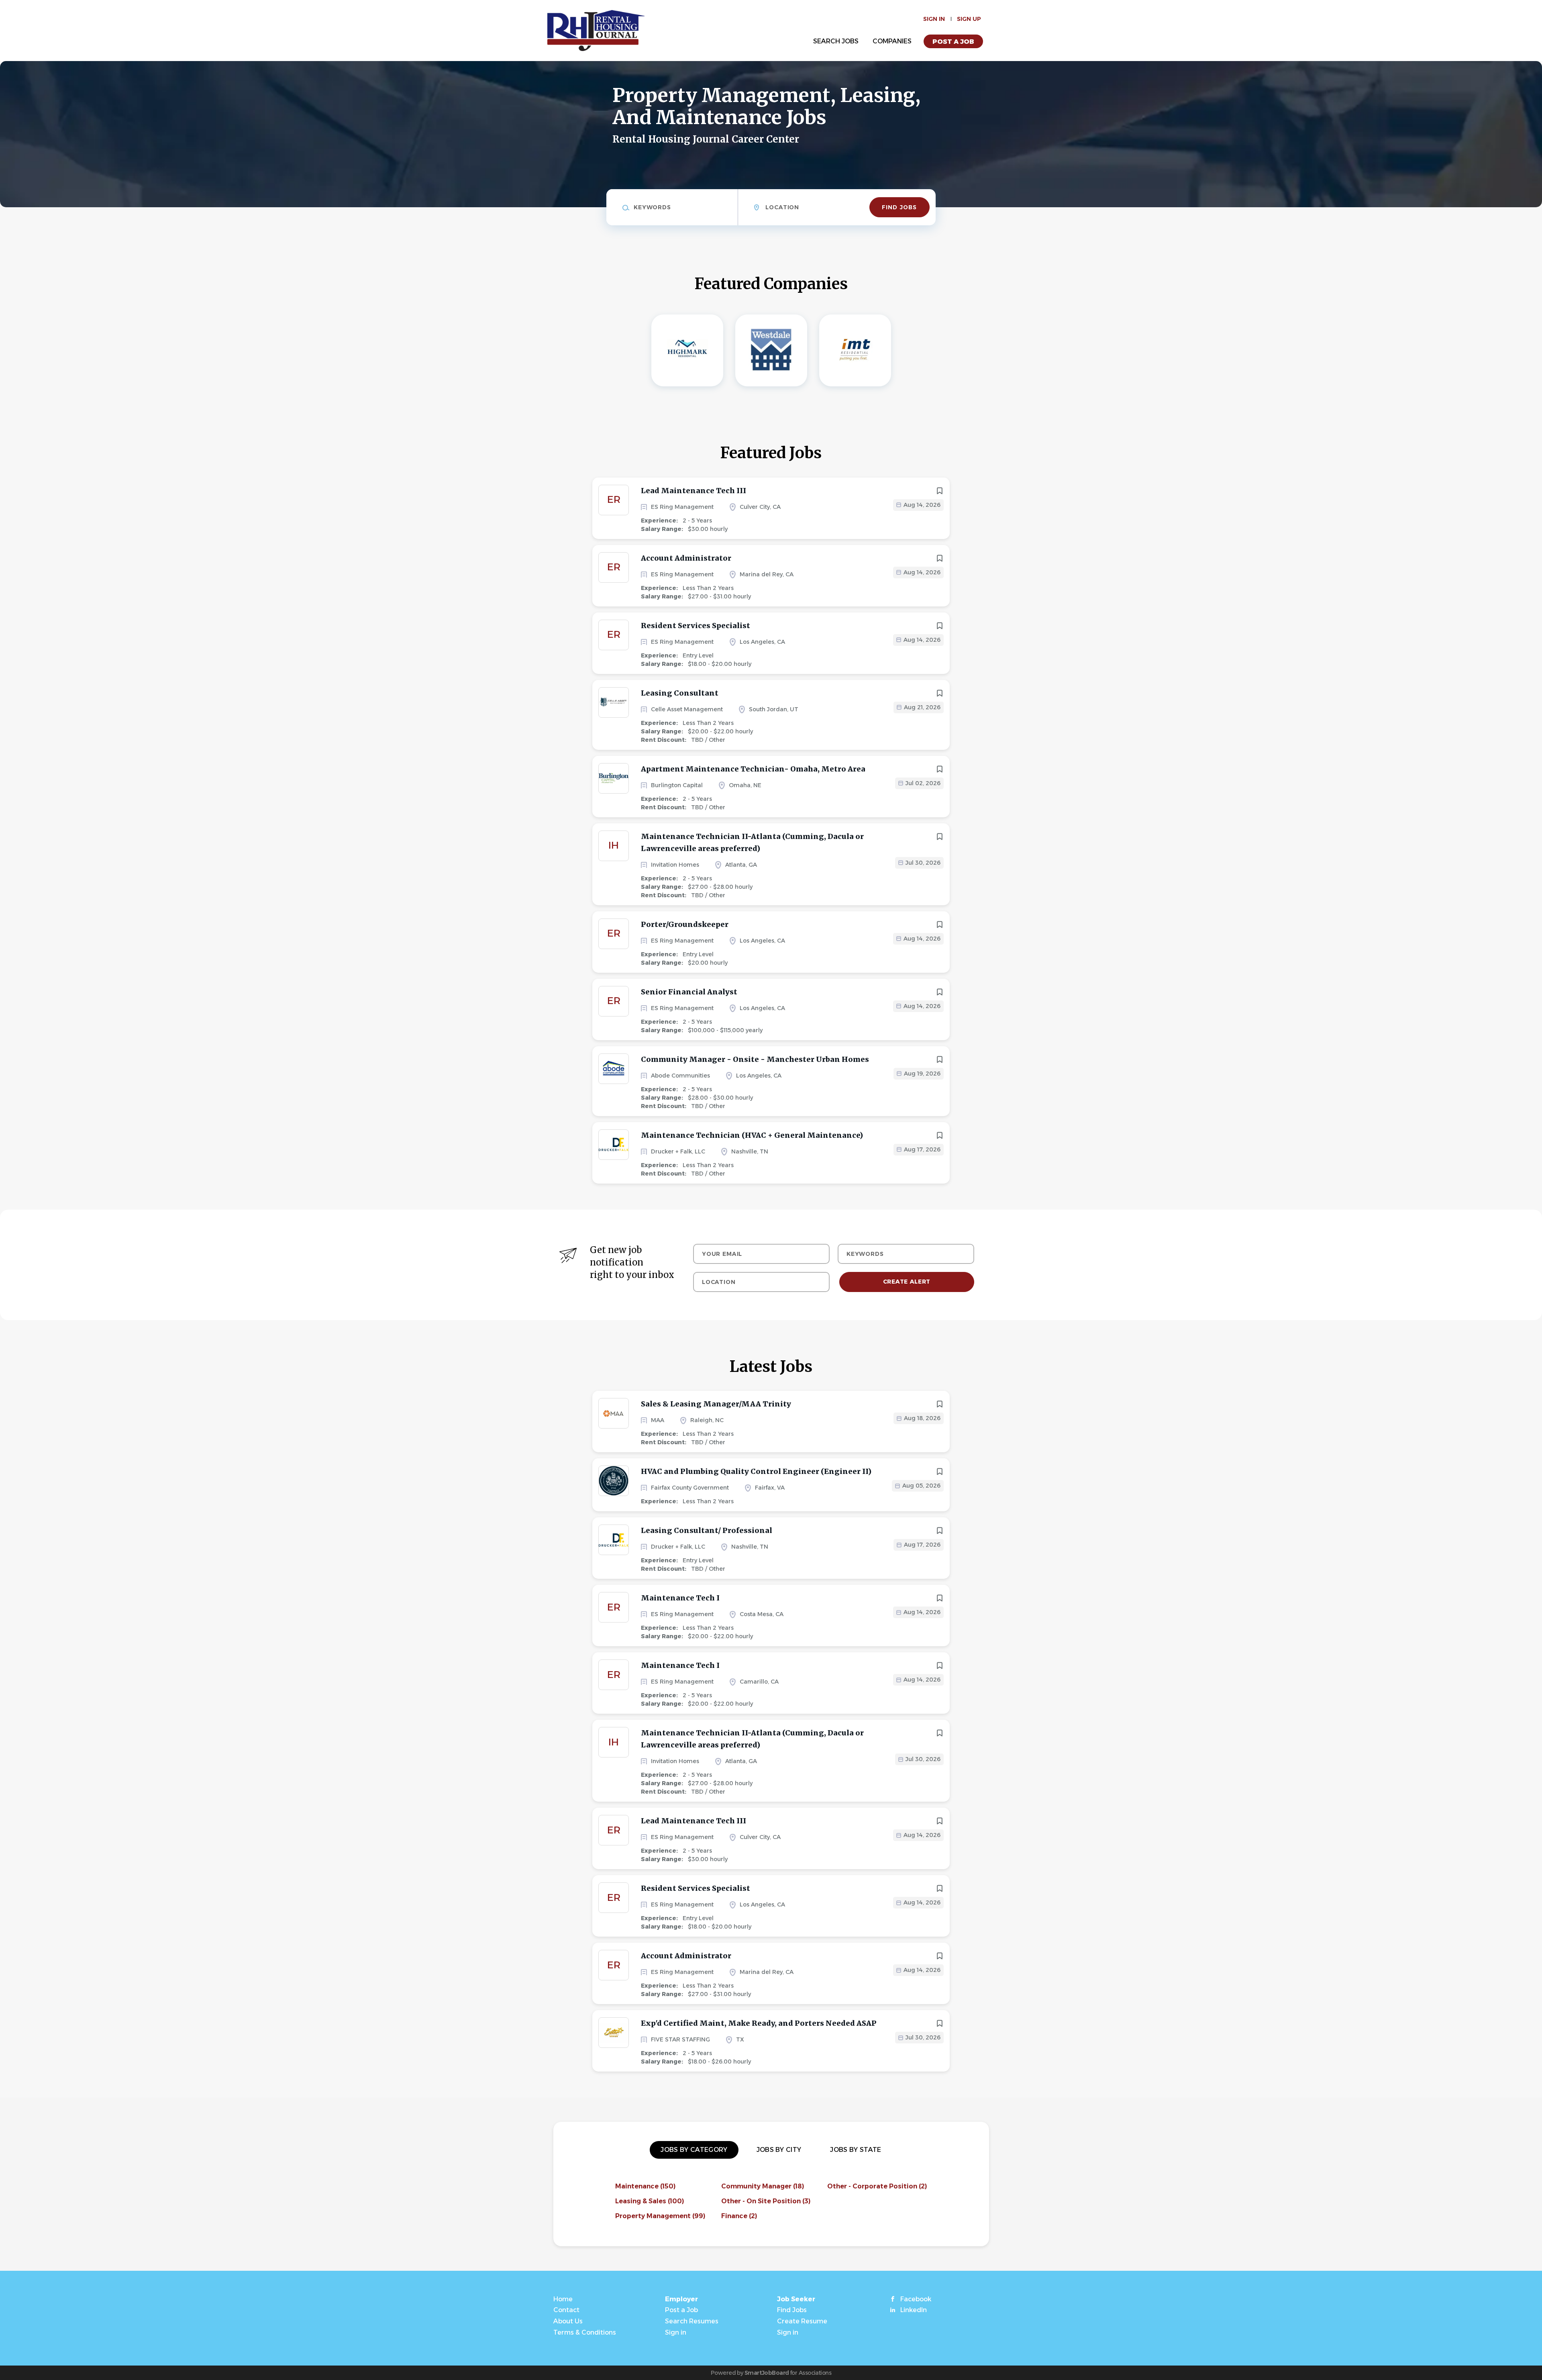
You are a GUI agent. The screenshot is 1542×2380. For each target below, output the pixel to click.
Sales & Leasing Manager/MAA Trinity (716, 1404)
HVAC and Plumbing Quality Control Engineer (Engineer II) (756, 1471)
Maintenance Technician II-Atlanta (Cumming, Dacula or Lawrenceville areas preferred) (752, 842)
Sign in (934, 19)
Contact (566, 2310)
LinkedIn (914, 2310)
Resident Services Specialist (696, 626)
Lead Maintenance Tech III (693, 491)
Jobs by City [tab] (779, 2150)
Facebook (916, 2299)
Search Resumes (692, 2321)
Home (563, 2299)
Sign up (969, 19)
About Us (568, 2321)
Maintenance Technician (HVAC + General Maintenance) (752, 1135)
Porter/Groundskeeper (685, 924)
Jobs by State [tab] (856, 2150)
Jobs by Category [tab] (694, 2150)
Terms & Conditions (585, 2332)
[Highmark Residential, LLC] (687, 350)
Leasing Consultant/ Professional (707, 1530)
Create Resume (802, 2321)
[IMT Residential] (855, 350)
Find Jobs (899, 207)
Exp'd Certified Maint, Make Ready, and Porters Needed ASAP (759, 2023)
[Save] (940, 491)
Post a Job (953, 42)
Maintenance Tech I (680, 1598)
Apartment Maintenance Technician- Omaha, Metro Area (753, 769)
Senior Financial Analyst (689, 992)
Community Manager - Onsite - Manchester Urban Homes (755, 1059)
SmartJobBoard (767, 2373)
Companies (892, 41)
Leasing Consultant (680, 693)
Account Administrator (686, 558)
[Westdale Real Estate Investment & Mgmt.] (771, 350)
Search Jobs (836, 41)
